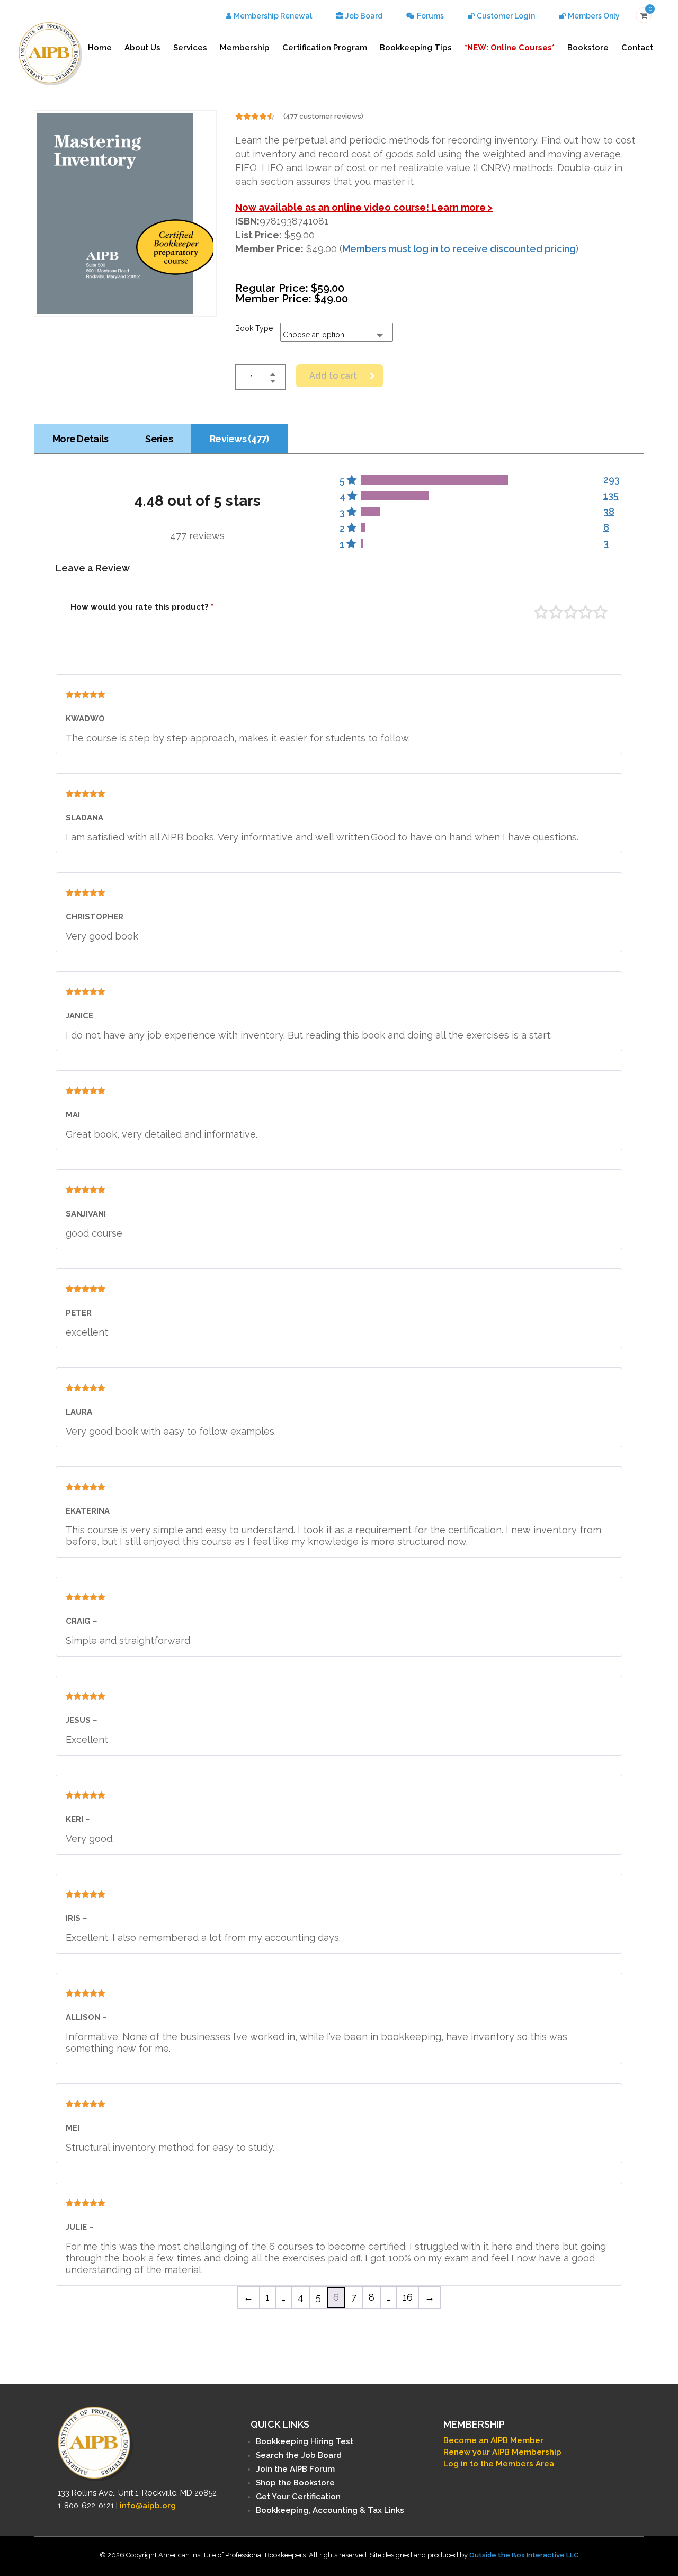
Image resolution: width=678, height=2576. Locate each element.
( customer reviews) (323, 116)
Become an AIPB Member (493, 2440)
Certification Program (325, 48)
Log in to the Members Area (499, 2464)
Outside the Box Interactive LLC (524, 2555)
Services (190, 48)
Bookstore (588, 48)
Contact (637, 48)
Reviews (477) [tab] (239, 439)
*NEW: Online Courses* (510, 48)
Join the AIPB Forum (295, 2469)
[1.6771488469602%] (363, 527)
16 (408, 2297)
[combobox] (337, 332)
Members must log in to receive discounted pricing (459, 249)
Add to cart (333, 376)
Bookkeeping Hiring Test (305, 2441)
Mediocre (556, 612)
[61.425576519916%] (434, 480)
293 (612, 480)
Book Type (254, 328)
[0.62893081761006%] (362, 543)
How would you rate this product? (142, 607)
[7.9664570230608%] (371, 512)
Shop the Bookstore (295, 2483)
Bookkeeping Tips (416, 48)
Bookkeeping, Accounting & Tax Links (330, 2510)
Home (100, 48)
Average (571, 612)
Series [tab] (159, 439)
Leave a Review (93, 568)
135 (611, 495)
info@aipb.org (148, 2506)
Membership (245, 48)
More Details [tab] (80, 439)
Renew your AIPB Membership (502, 2452)
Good (586, 612)
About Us (142, 48)
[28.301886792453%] (395, 496)
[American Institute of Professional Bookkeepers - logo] (50, 53)
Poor (541, 612)
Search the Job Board (299, 2455)
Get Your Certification (298, 2497)
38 (609, 511)
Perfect (600, 612)
